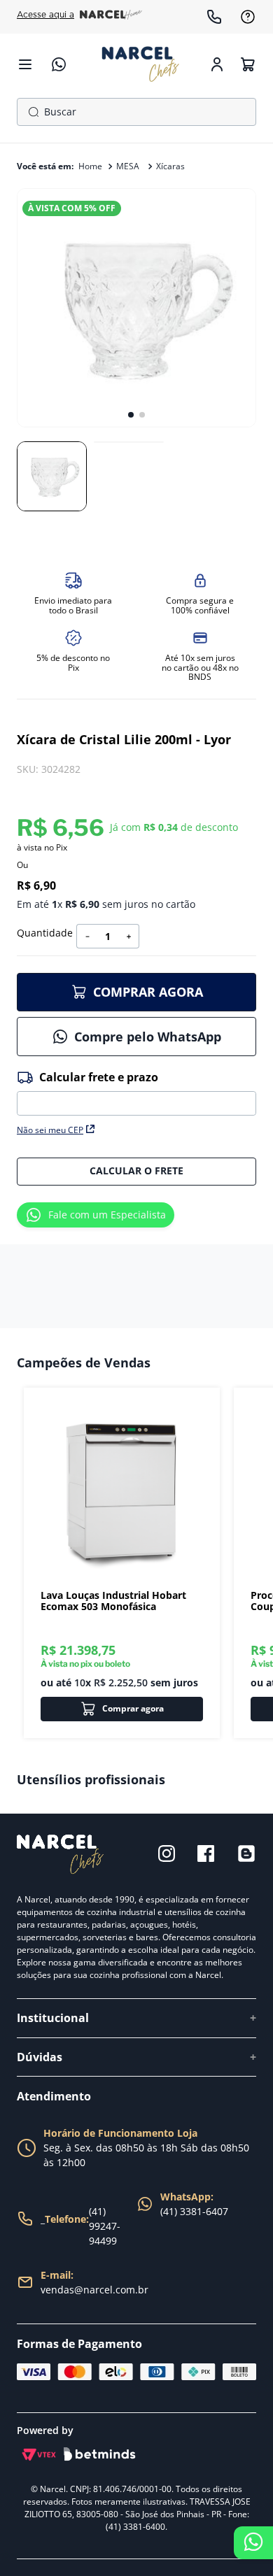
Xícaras (170, 166)
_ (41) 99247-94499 (80, 2226)
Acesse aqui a (45, 15)
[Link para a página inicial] (90, 166)
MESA (128, 166)
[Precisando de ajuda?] (253, 2543)
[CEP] (136, 1092)
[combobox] (136, 112)
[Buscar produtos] (31, 112)
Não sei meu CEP (50, 1130)
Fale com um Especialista (107, 1215)
